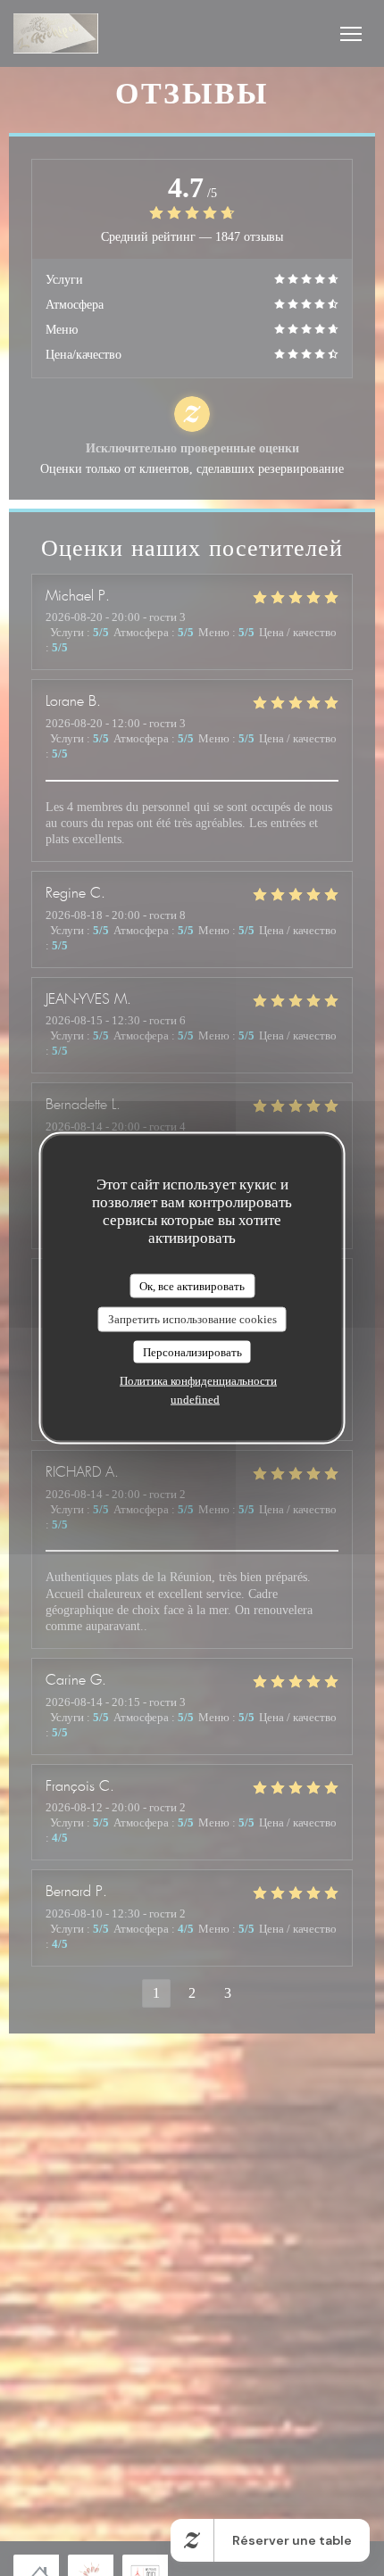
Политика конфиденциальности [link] (198, 1381)
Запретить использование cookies (192, 1319)
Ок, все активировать (192, 1285)
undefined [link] (195, 1400)
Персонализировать (192, 1351)
